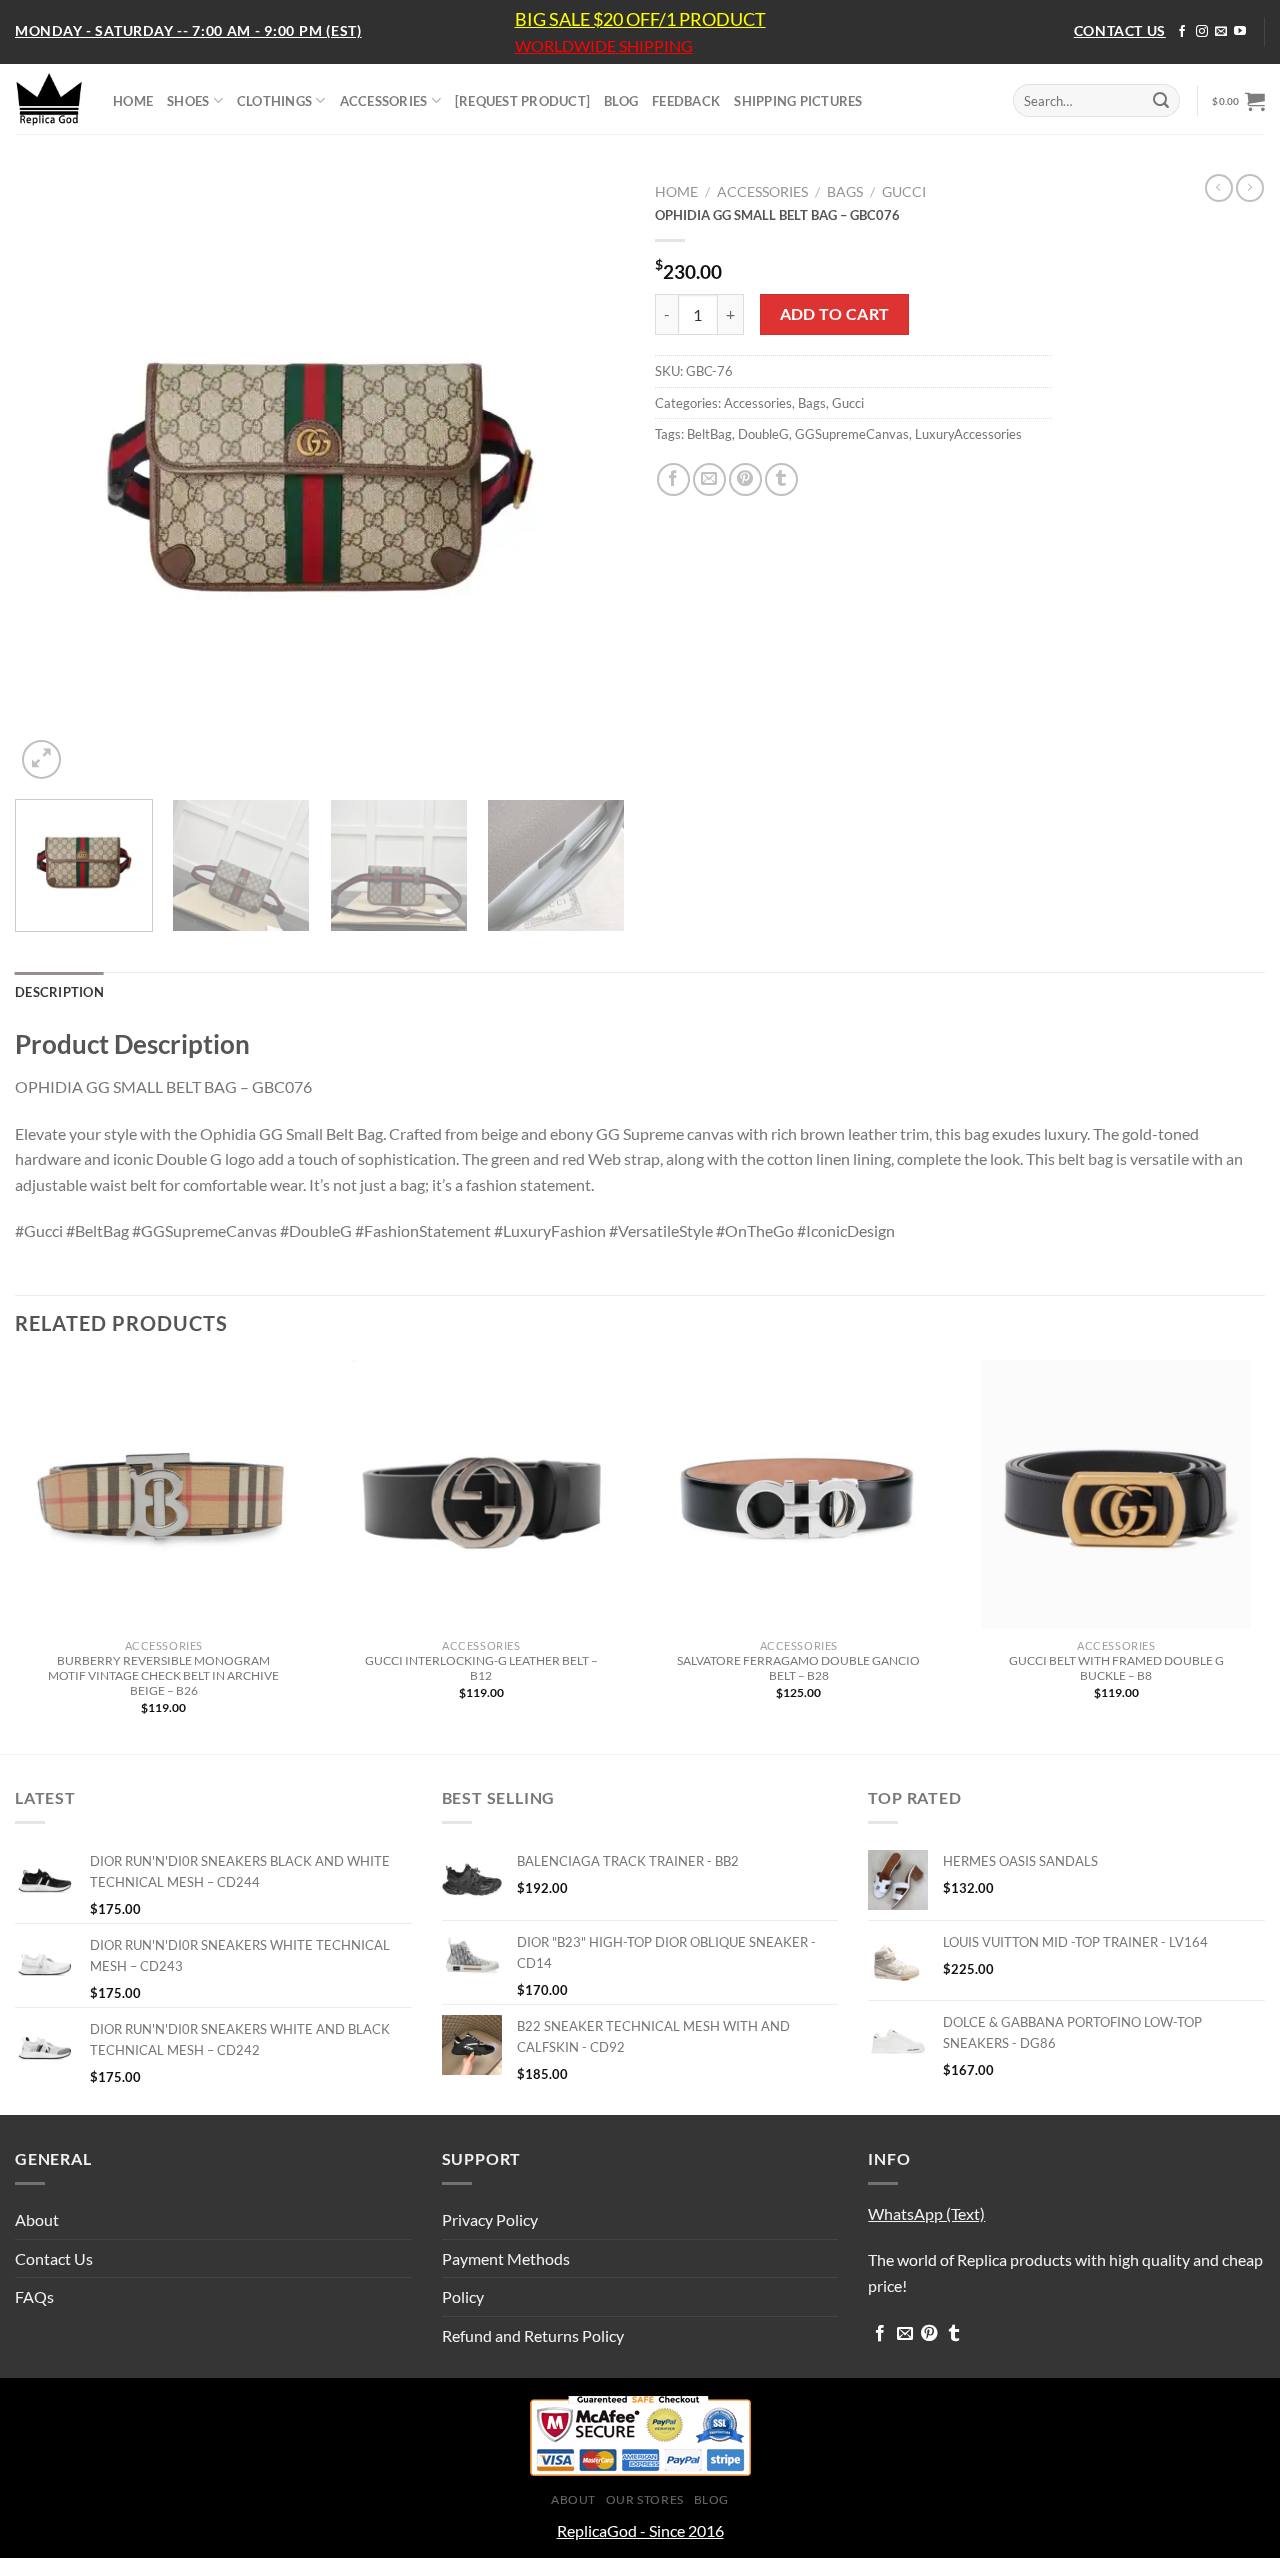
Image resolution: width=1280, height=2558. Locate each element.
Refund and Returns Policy (533, 2335)
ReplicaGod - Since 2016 (640, 2530)
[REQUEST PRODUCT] (522, 101)
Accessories (762, 192)
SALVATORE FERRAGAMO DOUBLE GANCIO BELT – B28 (798, 1668)
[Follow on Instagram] (1202, 32)
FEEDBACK (686, 101)
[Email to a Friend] (709, 479)
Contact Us (54, 2258)
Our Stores (645, 2499)
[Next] (588, 479)
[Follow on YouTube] (1240, 32)
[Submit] (1161, 101)
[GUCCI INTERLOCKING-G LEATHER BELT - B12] (481, 1495)
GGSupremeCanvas (852, 434)
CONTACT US (1120, 30)
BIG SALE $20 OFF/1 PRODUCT (640, 19)
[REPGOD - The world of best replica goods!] (49, 99)
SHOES (188, 101)
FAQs (34, 2296)
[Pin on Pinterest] (745, 479)
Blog (711, 2499)
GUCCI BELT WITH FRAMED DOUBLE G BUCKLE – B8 (1116, 1668)
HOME (133, 101)
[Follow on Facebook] (1182, 32)
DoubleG (763, 434)
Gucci (904, 192)
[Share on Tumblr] (781, 479)
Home (676, 192)
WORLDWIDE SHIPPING (604, 46)
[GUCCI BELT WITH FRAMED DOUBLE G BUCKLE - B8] (1116, 1495)
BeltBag (709, 434)
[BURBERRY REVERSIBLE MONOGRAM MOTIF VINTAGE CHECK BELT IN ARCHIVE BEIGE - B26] (164, 1495)
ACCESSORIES (384, 101)
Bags (845, 192)
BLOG (621, 101)
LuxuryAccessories (968, 434)
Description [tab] (59, 992)
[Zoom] (41, 759)
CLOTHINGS (274, 101)
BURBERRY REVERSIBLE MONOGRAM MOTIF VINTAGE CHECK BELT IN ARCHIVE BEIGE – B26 (163, 1675)
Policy (463, 2296)
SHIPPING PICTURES (798, 101)
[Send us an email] (1221, 32)
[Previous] (52, 479)
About (37, 2219)
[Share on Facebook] (673, 479)
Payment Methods (506, 2258)
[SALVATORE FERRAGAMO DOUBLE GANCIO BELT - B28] (799, 1495)
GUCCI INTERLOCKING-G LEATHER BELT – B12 (481, 1668)
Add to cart (835, 314)
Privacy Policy (490, 2219)
